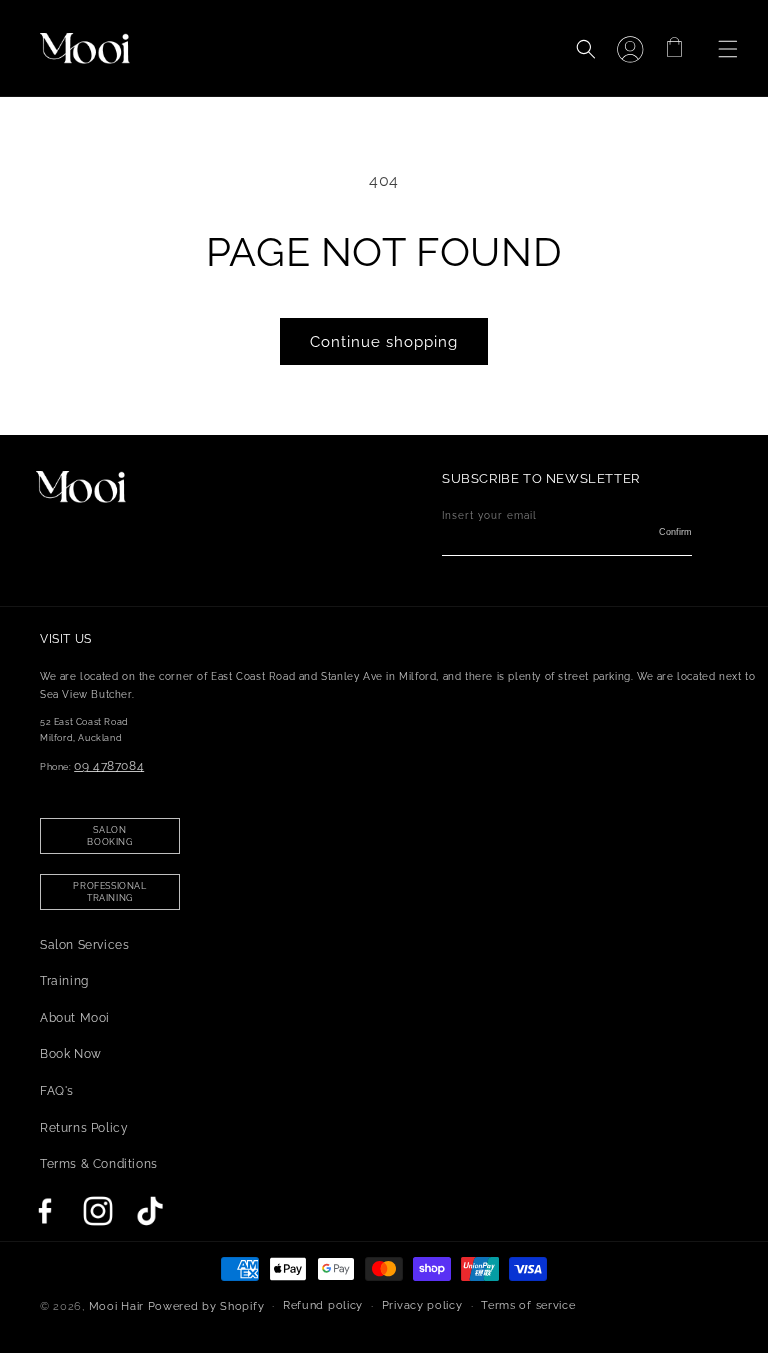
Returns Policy (84, 1128)
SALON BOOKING (109, 836)
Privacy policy (422, 1305)
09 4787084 (109, 766)
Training (64, 981)
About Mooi (75, 1018)
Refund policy (323, 1305)
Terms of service (528, 1305)
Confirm (675, 532)
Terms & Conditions (99, 1164)
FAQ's (57, 1091)
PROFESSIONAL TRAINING (109, 892)
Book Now (71, 1054)
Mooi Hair (116, 1306)
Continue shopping (384, 342)
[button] (714, 49)
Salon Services (84, 945)
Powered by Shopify (206, 1306)
